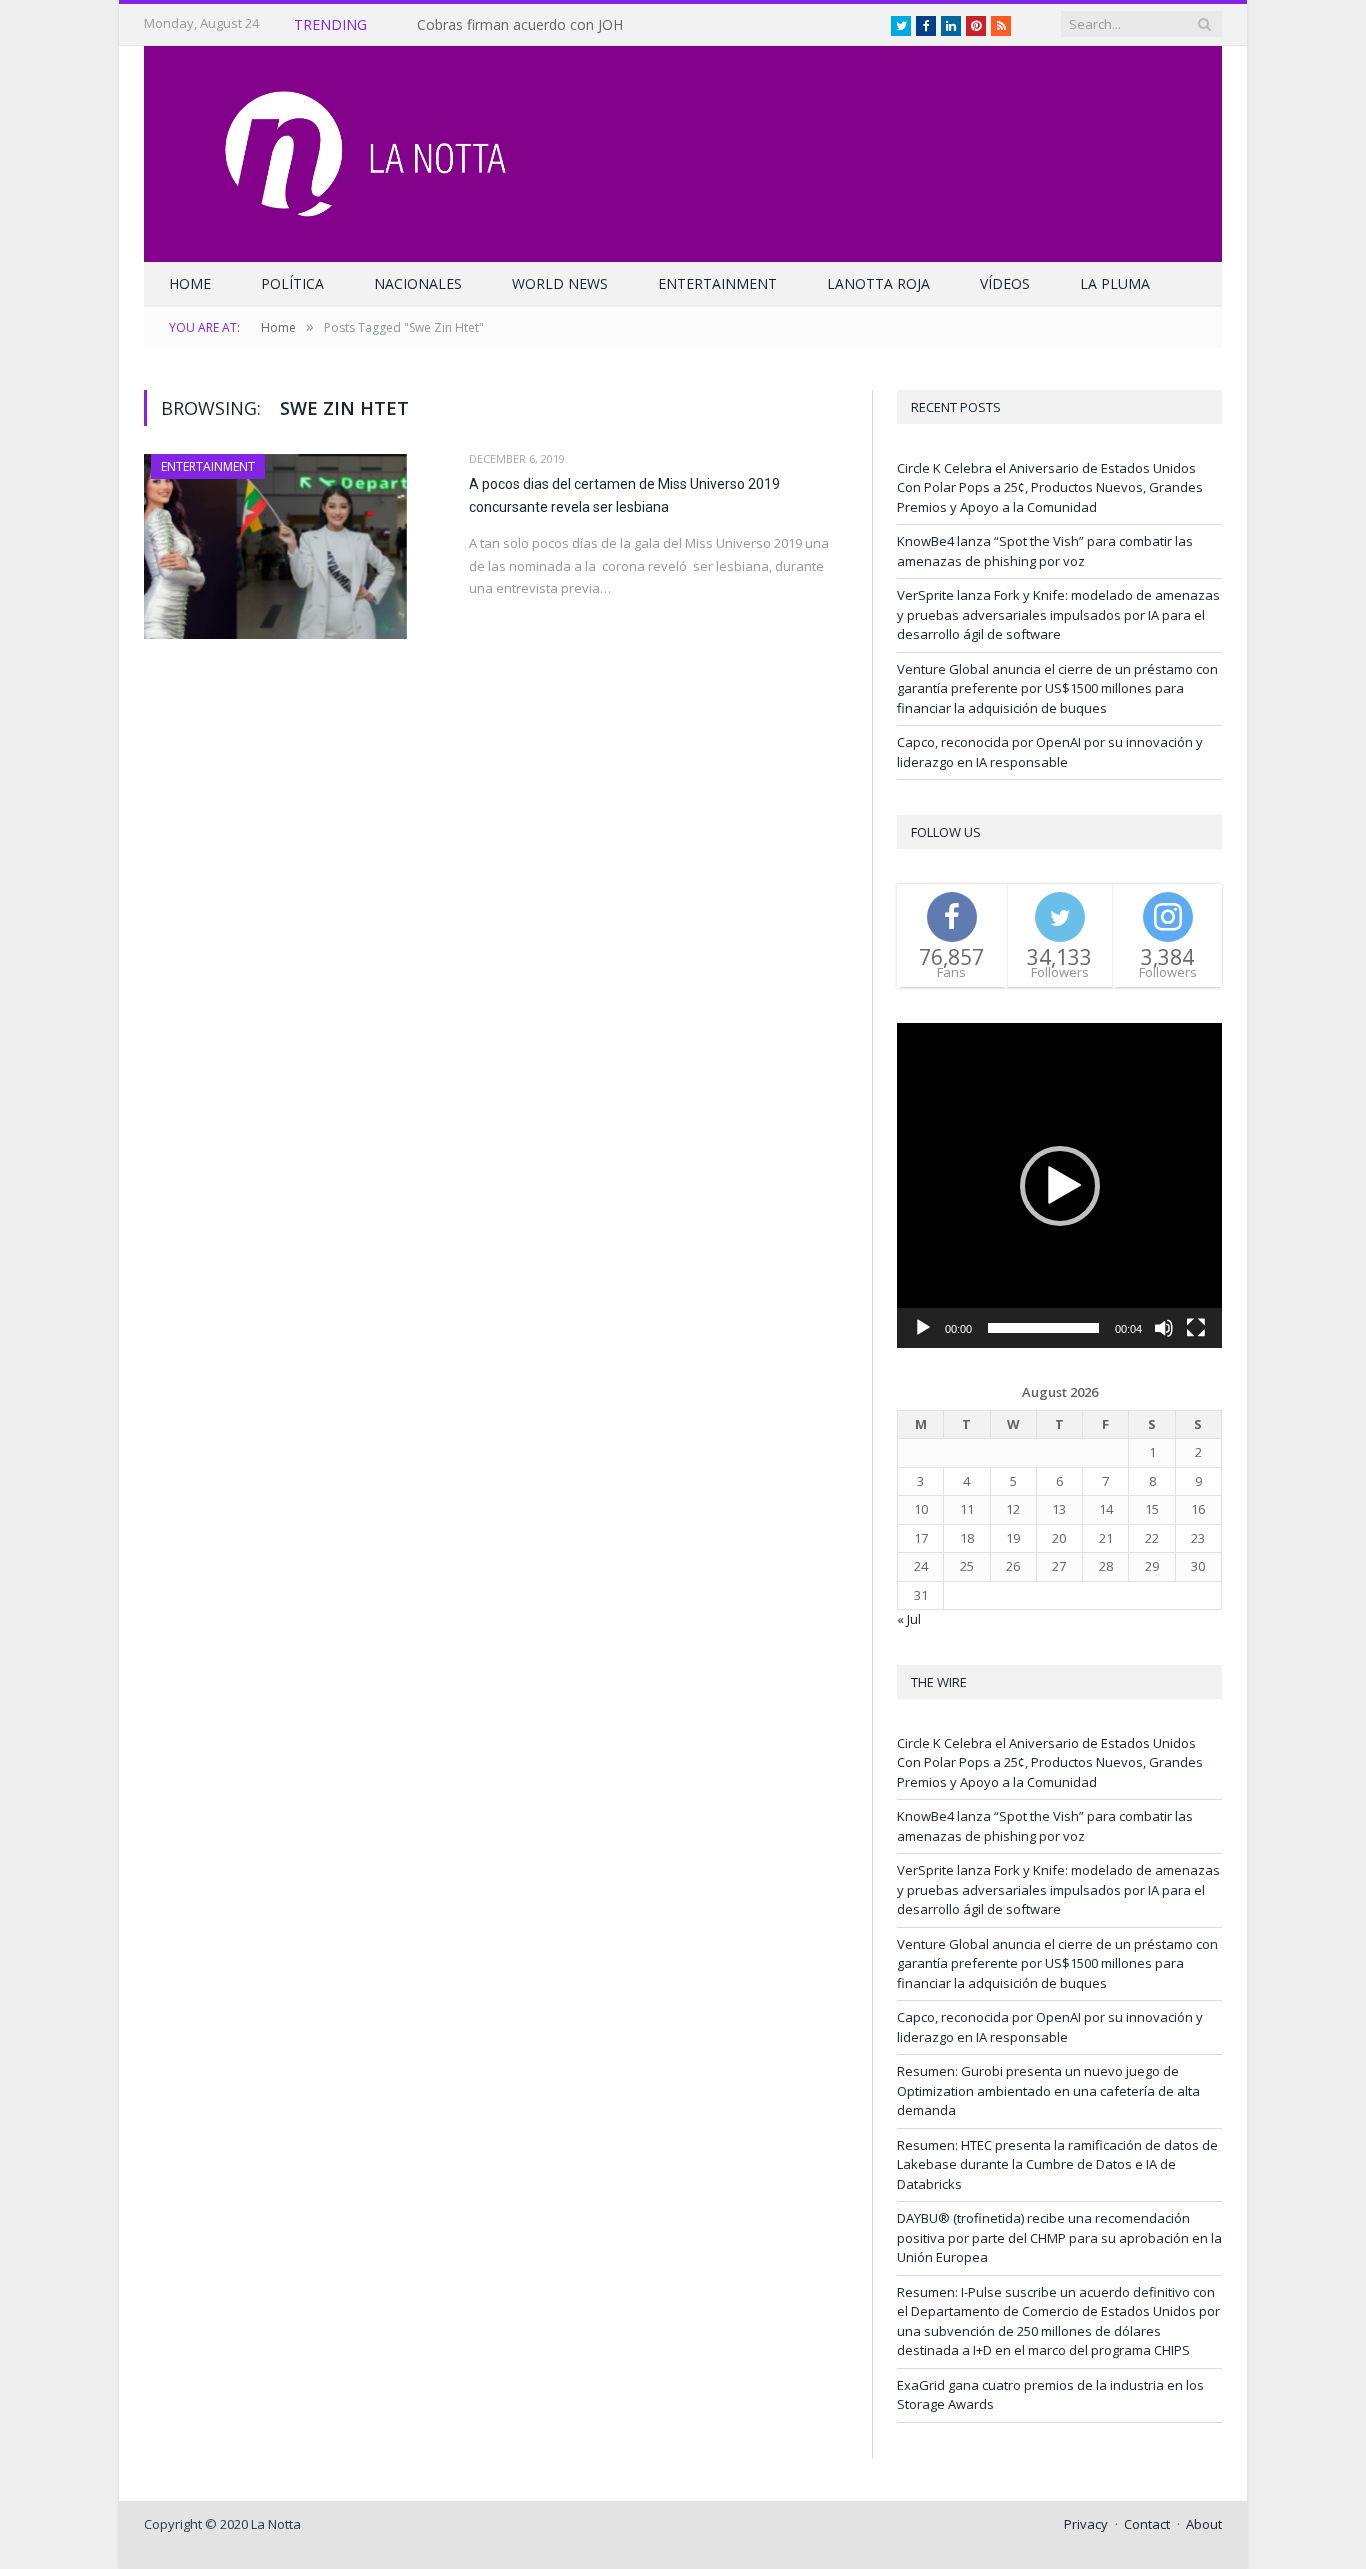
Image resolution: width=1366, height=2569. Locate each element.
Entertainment (717, 283)
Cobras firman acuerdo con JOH (520, 25)
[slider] (1043, 1328)
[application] (1059, 1185)
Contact (1147, 2524)
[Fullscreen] (1196, 1328)
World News (560, 283)
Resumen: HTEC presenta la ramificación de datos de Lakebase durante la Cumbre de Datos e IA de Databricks (1057, 2164)
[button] (1060, 1186)
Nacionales (418, 283)
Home (190, 283)
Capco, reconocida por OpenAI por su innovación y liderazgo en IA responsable (1050, 752)
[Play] (923, 1328)
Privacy (1086, 2524)
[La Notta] (683, 149)
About (1204, 2524)
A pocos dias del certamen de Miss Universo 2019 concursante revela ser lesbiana (624, 495)
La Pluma (1115, 283)
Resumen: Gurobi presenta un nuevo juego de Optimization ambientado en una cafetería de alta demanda (1048, 2090)
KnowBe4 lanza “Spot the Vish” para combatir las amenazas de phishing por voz (1045, 551)
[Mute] (1164, 1328)
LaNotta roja (878, 283)
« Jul (909, 1619)
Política (292, 283)
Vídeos (1005, 283)
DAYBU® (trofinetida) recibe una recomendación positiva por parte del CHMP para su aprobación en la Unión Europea (1059, 2237)
